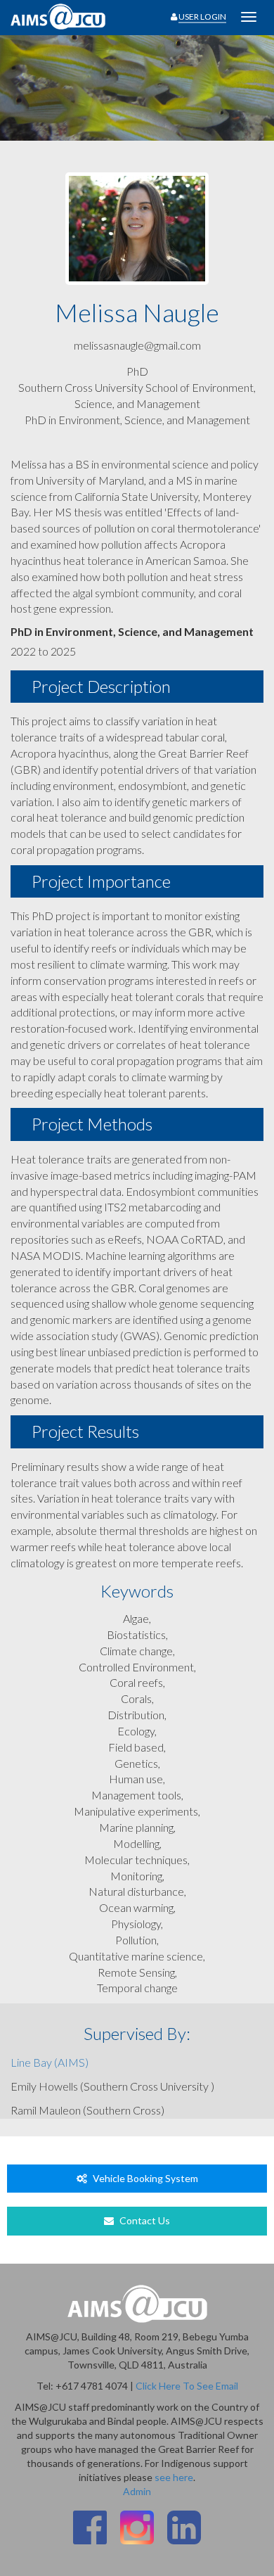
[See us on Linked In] (184, 2527)
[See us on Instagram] (137, 2527)
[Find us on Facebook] (90, 2527)
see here (174, 2477)
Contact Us (144, 2220)
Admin (137, 2491)
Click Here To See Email (187, 2386)
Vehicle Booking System (144, 2178)
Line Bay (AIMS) (50, 2062)
